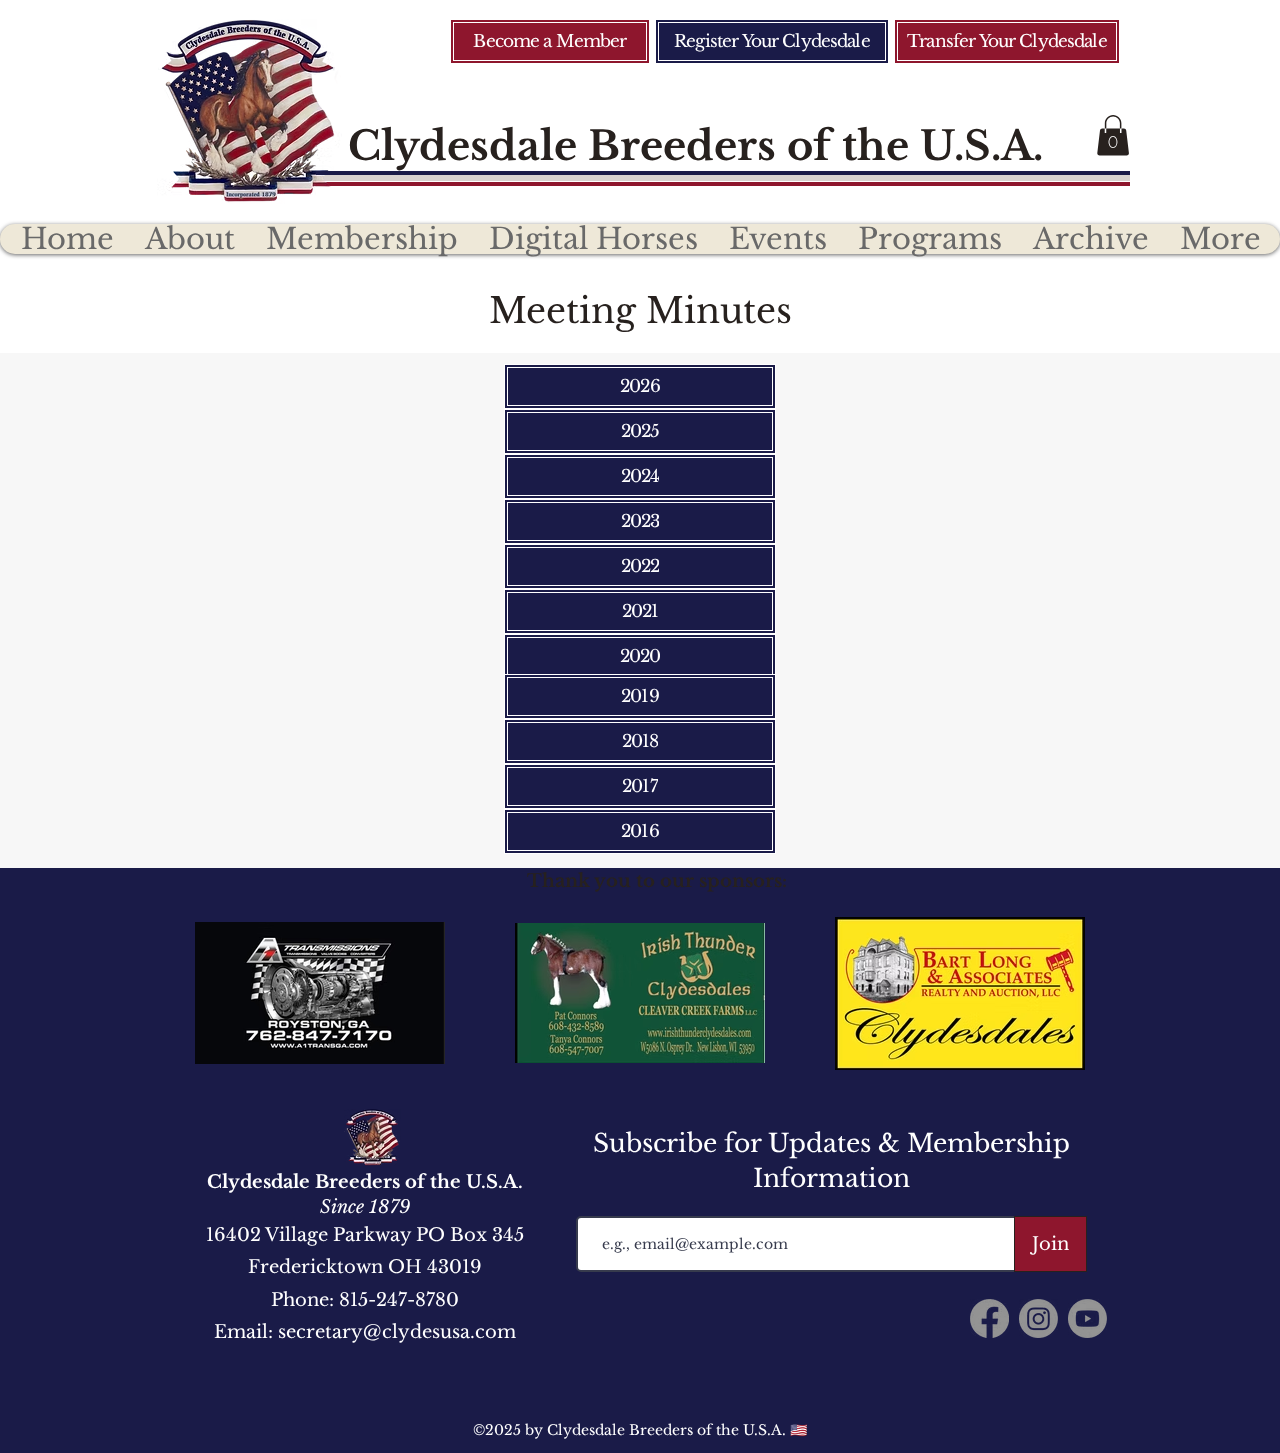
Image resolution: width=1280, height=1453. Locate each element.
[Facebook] (989, 1318)
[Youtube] (1087, 1318)
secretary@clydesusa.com (397, 1332)
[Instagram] (1038, 1318)
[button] (1113, 135)
